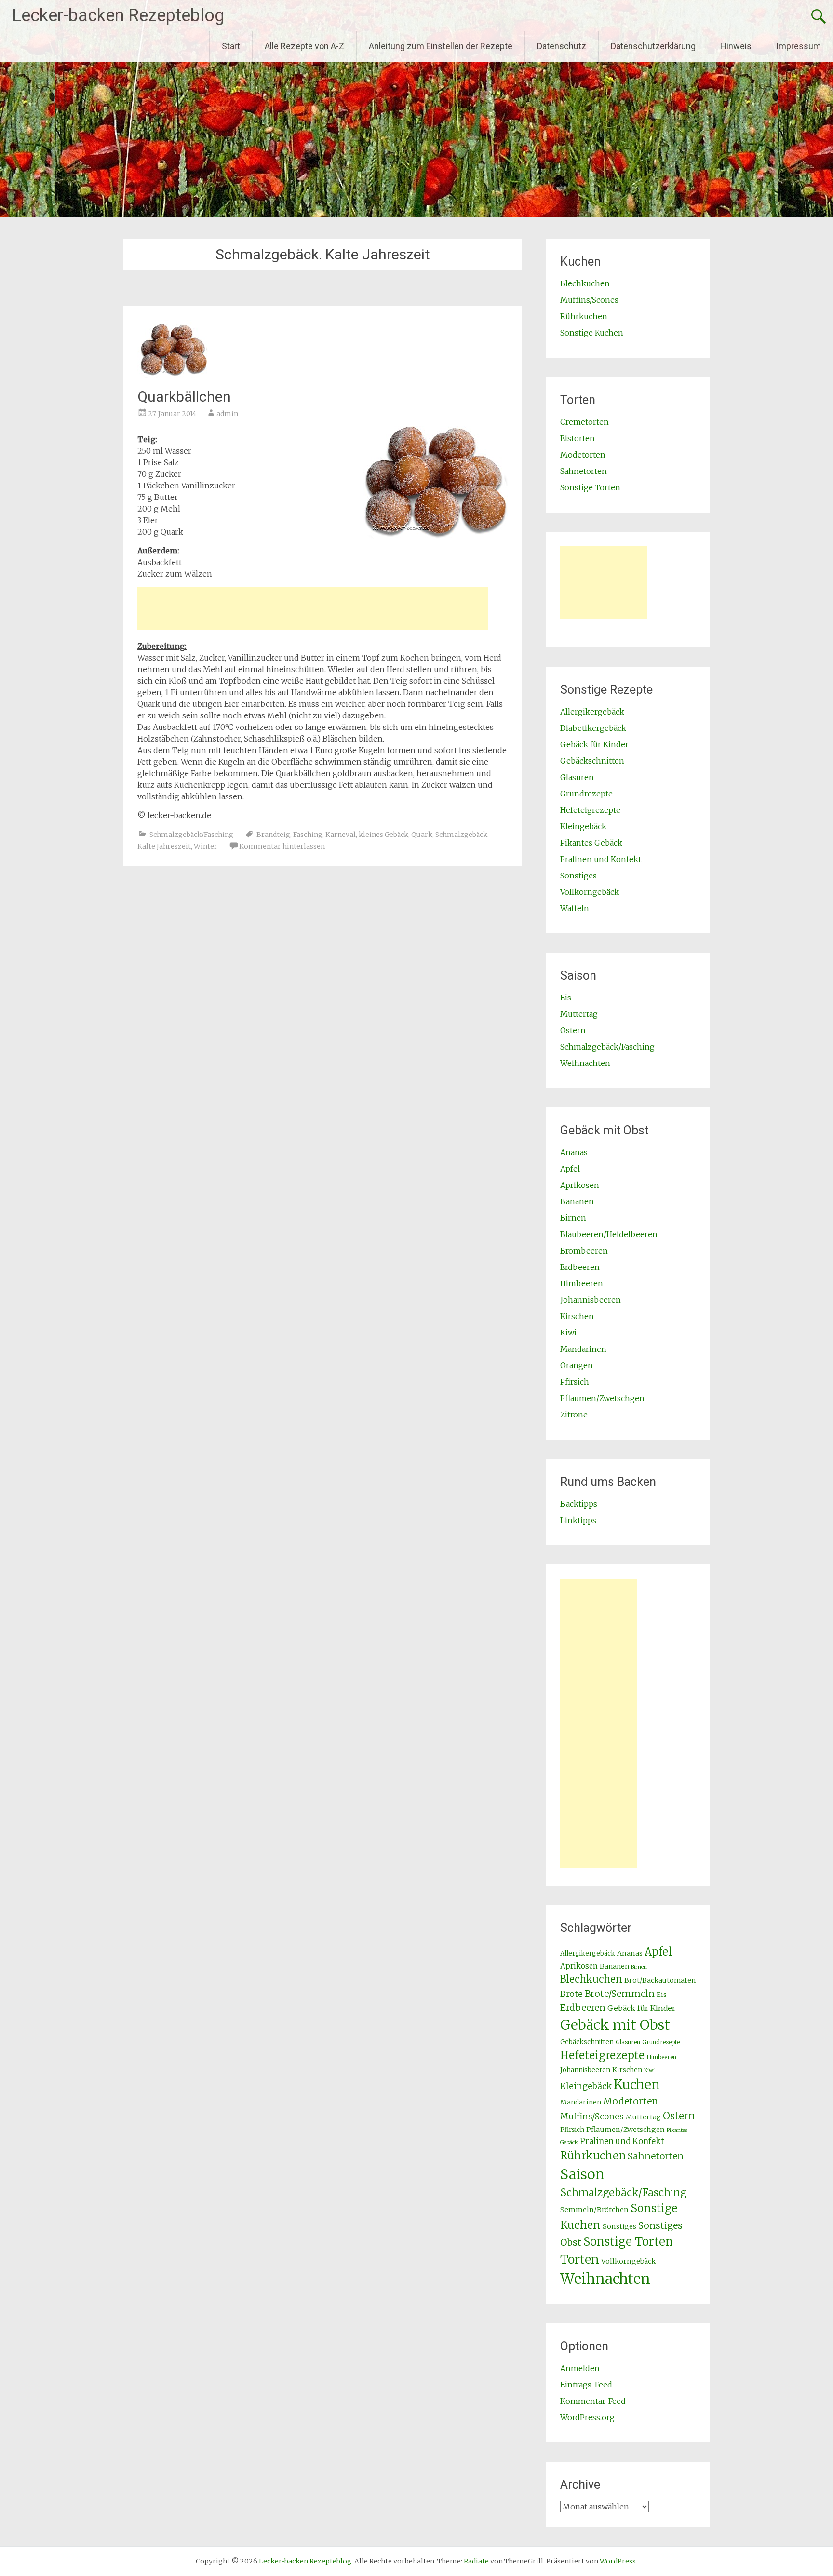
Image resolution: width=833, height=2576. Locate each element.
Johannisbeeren (591, 1300)
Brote (571, 1994)
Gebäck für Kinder (594, 744)
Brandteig (273, 835)
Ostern (573, 1030)
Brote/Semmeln (620, 1994)
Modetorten (583, 455)
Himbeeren (582, 1283)
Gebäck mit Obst (615, 2025)
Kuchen (637, 2084)
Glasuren (577, 777)
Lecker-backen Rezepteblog (118, 15)
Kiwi (568, 1333)
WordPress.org (587, 2417)
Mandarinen (583, 1349)
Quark (422, 835)
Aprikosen (580, 1185)
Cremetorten (584, 422)
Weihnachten (585, 1063)
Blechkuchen (585, 283)
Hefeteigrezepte (590, 810)
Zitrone (574, 1415)
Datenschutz (562, 46)
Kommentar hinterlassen (282, 846)
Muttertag (579, 1014)
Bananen (577, 1201)
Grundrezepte (586, 794)
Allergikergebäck (592, 712)
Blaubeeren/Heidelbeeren (609, 1234)
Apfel (570, 1169)
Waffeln (575, 908)
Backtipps (579, 1504)
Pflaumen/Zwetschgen (602, 1398)
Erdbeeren (580, 1267)
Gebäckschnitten (592, 761)
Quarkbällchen (184, 397)
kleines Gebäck (383, 835)
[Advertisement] (313, 608)
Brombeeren (584, 1251)
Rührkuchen (584, 316)
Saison (582, 2174)
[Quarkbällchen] (174, 375)
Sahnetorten (584, 471)
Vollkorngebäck (590, 892)
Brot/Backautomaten (660, 1980)
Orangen (577, 1365)
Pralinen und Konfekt (601, 859)
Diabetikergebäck (593, 728)
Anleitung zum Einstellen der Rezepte (441, 46)
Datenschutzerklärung (653, 46)
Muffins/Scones (589, 300)
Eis (566, 998)
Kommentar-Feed (593, 2401)
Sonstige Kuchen (592, 333)
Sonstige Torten (590, 487)
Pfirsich (575, 1382)
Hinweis (736, 46)
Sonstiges (578, 876)
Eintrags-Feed (586, 2385)
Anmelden (580, 2368)
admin (227, 414)
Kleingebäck (583, 826)
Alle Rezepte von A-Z (304, 46)
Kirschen (577, 1316)
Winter (206, 846)
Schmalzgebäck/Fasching (191, 835)
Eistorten (578, 438)
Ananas (574, 1152)
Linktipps (578, 1520)
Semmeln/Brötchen (594, 2210)
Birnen (573, 1218)
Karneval (341, 835)
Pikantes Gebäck (591, 843)
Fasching (308, 835)
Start (231, 46)
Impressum (799, 46)
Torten (580, 2259)
